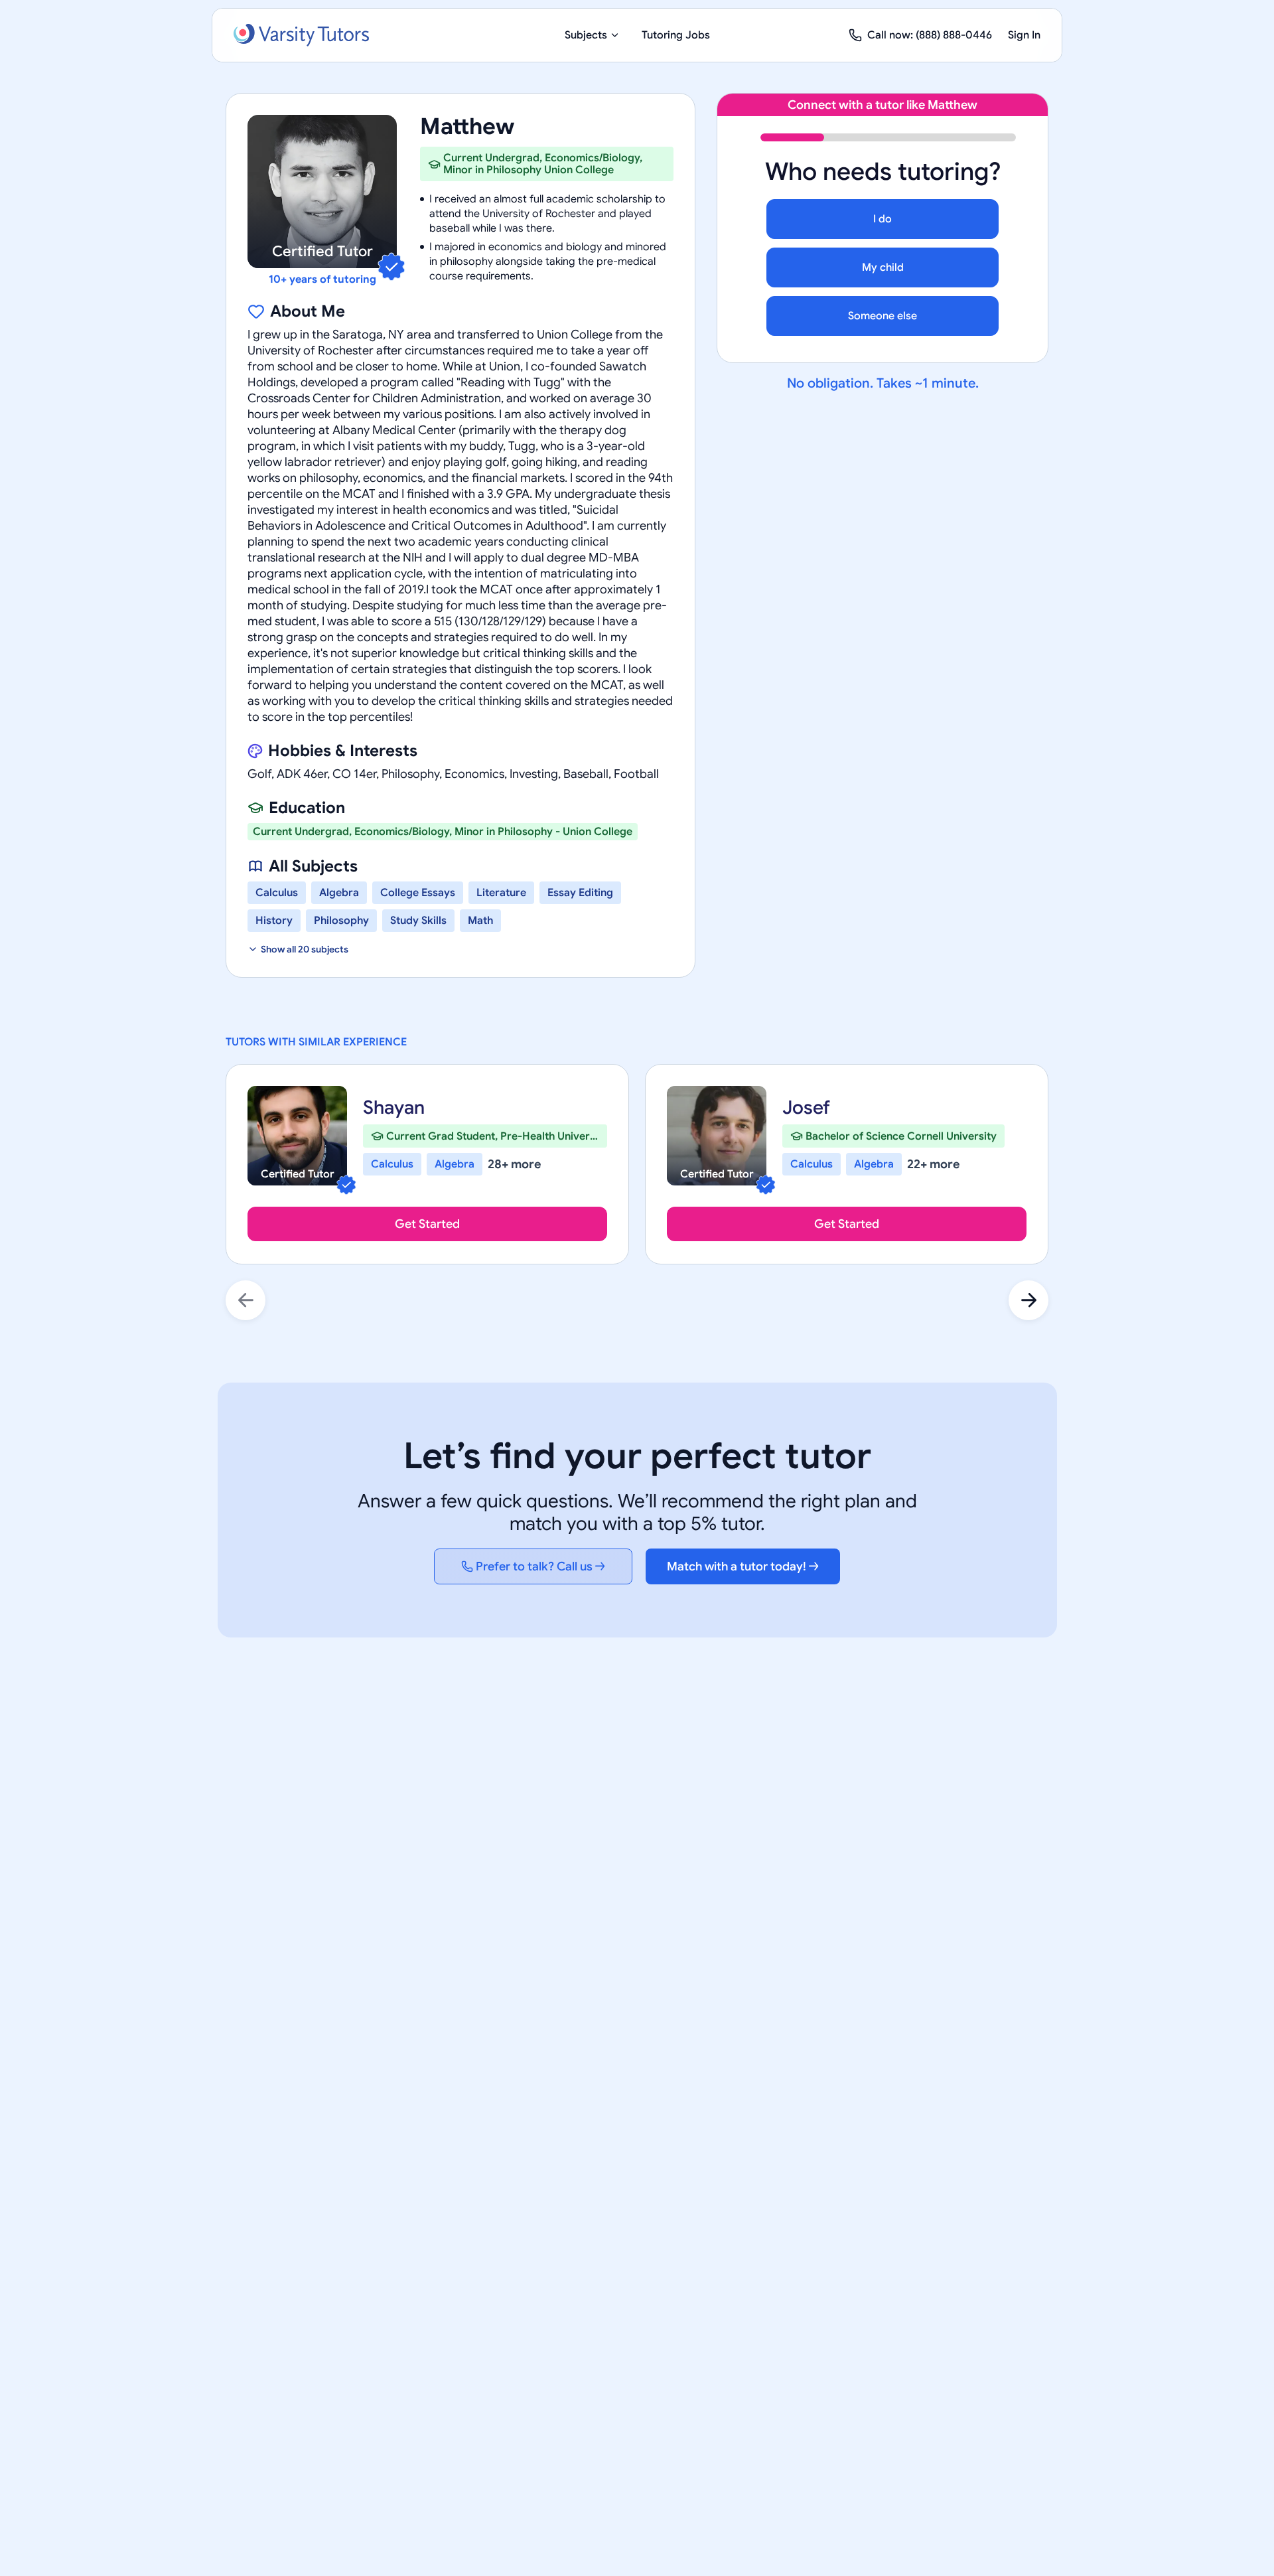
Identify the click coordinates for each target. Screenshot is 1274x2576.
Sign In (1024, 35)
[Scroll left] (246, 1300)
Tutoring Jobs (676, 35)
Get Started (427, 1224)
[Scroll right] (1028, 1300)
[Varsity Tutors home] (301, 35)
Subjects (586, 35)
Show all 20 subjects (305, 949)
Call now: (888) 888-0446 (930, 35)
